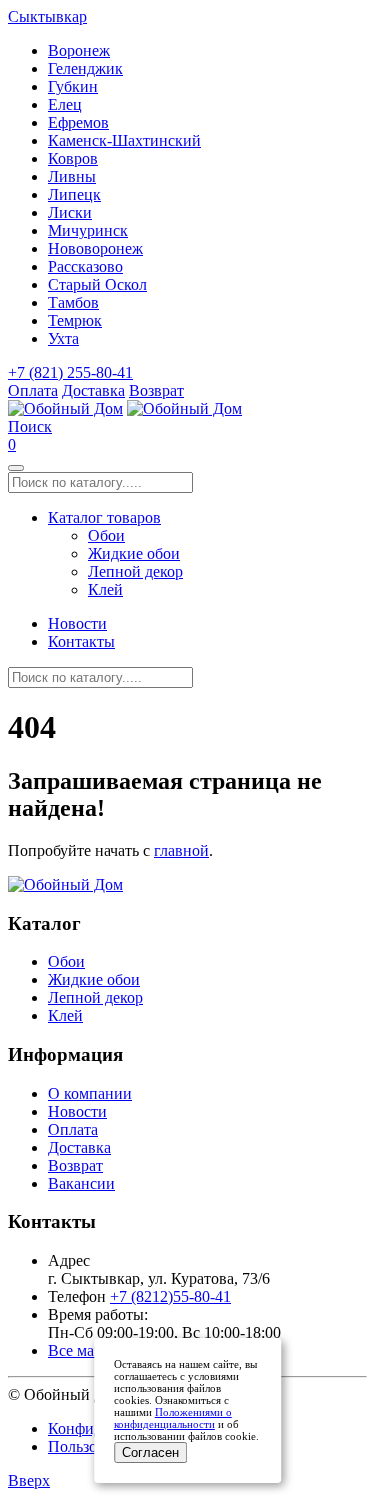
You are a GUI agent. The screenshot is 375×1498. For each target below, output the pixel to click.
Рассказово (85, 266)
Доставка (93, 390)
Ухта (63, 338)
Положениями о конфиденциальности (173, 1418)
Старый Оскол (97, 284)
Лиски (70, 212)
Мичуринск (88, 230)
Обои (106, 535)
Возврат (156, 390)
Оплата (33, 390)
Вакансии (81, 1183)
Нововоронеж (95, 248)
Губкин (73, 86)
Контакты (81, 641)
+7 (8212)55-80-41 (170, 1296)
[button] (30, 426)
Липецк (74, 194)
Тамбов (73, 302)
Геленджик (85, 68)
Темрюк (75, 320)
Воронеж (79, 50)
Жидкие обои (134, 553)
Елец (65, 104)
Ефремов (78, 122)
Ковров (73, 158)
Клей (105, 589)
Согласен (150, 1452)
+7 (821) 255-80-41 (70, 372)
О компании (90, 1093)
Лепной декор (135, 571)
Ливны (72, 176)
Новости (77, 623)
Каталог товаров (104, 517)
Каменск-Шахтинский (124, 140)
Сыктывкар (47, 16)
